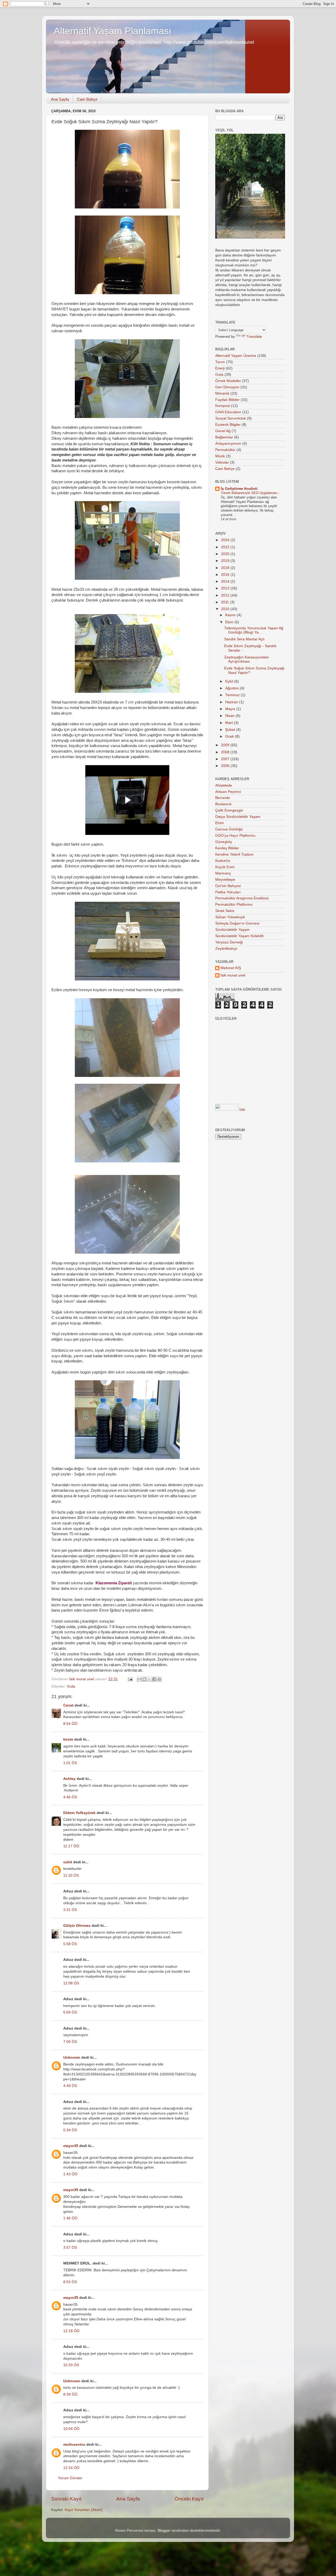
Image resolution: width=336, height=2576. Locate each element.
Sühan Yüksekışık (230, 917)
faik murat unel (233, 975)
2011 (225, 602)
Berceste (223, 798)
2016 (226, 575)
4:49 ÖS (70, 2086)
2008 (226, 752)
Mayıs (231, 709)
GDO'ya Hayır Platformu (235, 836)
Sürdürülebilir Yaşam (232, 930)
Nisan (230, 716)
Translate (254, 337)
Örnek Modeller (228, 381)
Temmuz (233, 695)
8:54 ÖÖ (70, 1724)
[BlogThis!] (144, 1679)
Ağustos (232, 688)
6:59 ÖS (70, 2012)
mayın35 (71, 2146)
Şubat (231, 730)
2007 (226, 759)
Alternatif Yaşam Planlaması (113, 31)
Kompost (223, 406)
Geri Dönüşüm (227, 387)
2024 (226, 540)
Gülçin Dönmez (77, 1926)
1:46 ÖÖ (70, 2218)
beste (68, 1739)
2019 (226, 561)
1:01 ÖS (70, 1763)
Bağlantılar (224, 437)
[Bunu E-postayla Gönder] (139, 1679)
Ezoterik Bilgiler (228, 425)
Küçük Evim (225, 867)
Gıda (71, 1686)
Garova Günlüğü (229, 829)
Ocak (230, 736)
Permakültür (225, 450)
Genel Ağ (223, 431)
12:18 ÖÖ (71, 2331)
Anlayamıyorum (228, 444)
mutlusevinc (74, 2444)
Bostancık (223, 804)
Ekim (230, 622)
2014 (226, 581)
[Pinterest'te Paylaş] (159, 1679)
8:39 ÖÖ (70, 2394)
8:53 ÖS (70, 2282)
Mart (230, 723)
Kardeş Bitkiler (227, 848)
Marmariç (223, 873)
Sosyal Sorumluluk (231, 418)
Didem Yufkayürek (79, 1813)
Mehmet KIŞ (231, 968)
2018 (226, 568)
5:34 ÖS (70, 2130)
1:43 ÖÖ (70, 2174)
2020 (226, 554)
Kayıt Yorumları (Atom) (83, 2510)
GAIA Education (228, 412)
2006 (226, 766)
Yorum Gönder (70, 2478)
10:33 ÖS (71, 2365)
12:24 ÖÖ (71, 2468)
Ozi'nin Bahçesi (228, 886)
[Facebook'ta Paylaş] (154, 1679)
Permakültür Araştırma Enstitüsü (242, 898)
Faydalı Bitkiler (227, 400)
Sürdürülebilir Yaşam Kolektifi (239, 936)
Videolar (222, 462)
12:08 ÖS (71, 1983)
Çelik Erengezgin (229, 810)
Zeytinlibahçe (226, 949)
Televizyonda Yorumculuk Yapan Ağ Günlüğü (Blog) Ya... (254, 630)
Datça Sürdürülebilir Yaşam (238, 817)
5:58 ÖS (70, 1944)
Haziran (232, 702)
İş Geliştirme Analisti (239, 489)
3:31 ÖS (70, 1910)
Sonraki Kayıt (66, 2499)
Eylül (230, 681)
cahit (68, 1862)
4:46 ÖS (70, 1797)
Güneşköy (224, 842)
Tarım (220, 362)
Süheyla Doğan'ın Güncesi (237, 923)
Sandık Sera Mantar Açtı (244, 639)
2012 (226, 595)
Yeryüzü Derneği (229, 942)
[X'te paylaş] (149, 1679)
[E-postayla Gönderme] (130, 1679)
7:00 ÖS (70, 2042)
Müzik (220, 456)
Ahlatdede (224, 785)
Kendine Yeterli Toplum (234, 854)
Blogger (164, 2531)
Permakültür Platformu (234, 905)
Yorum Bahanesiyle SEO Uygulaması (250, 493)
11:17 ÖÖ (71, 1846)
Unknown (72, 2057)
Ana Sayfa (60, 99)
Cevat (68, 1705)
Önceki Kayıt (189, 2499)
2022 (226, 547)
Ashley (69, 1779)
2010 (226, 609)
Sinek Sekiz (225, 911)
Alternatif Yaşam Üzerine (236, 356)
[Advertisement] (251, 1083)
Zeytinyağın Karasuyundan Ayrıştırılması (246, 659)
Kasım (231, 615)
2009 (226, 745)
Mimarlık (222, 393)
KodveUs (223, 861)
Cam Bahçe (87, 99)
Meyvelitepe (225, 880)
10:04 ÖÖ (71, 2429)
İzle (242, 1110)
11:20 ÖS (71, 1875)
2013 (226, 588)
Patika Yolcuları (228, 892)
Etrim (220, 823)
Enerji (220, 368)
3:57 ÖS (70, 2248)
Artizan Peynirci (228, 792)
